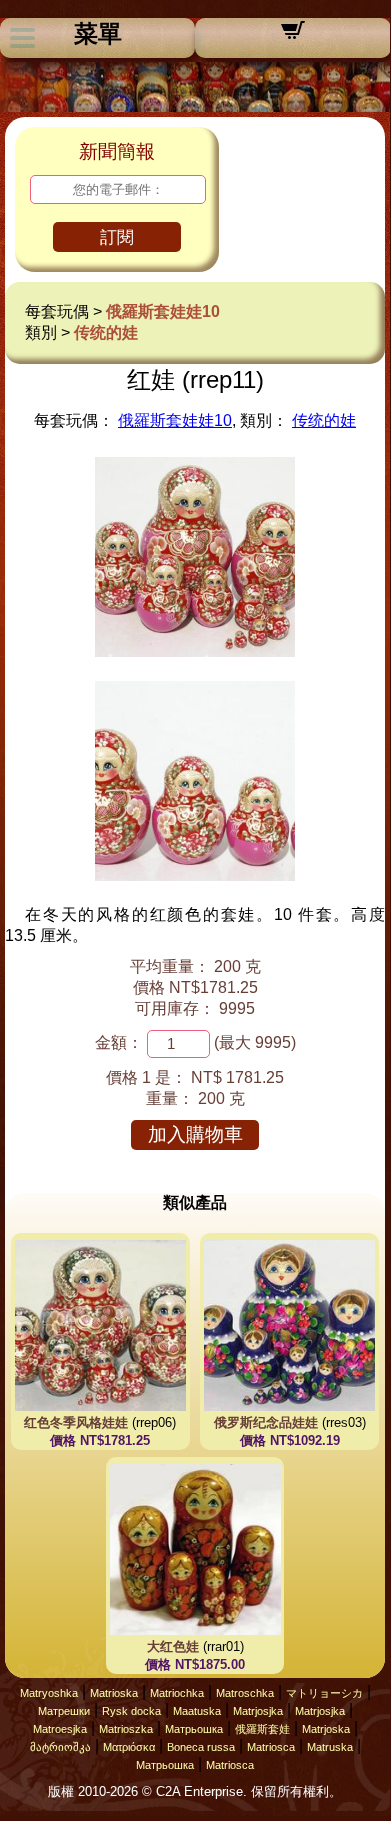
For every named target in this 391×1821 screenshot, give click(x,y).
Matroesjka (60, 1729)
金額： (119, 1042)
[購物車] (293, 36)
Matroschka (245, 1693)
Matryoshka (49, 1693)
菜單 (98, 34)
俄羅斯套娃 (262, 1729)
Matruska (330, 1747)
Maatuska (197, 1711)
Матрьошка (194, 1729)
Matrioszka (126, 1729)
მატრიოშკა (60, 1747)
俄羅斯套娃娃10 (163, 311)
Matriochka (177, 1693)
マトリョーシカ (324, 1693)
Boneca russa (201, 1747)
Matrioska (114, 1693)
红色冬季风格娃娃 (76, 1422)
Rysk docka (131, 1711)
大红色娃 (173, 1646)
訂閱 (117, 237)
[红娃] (195, 651)
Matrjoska (326, 1729)
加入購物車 (195, 1134)
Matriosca (271, 1747)
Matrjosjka (258, 1711)
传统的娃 (106, 332)
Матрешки (64, 1711)
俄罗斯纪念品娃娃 (266, 1422)
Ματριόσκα (129, 1747)
